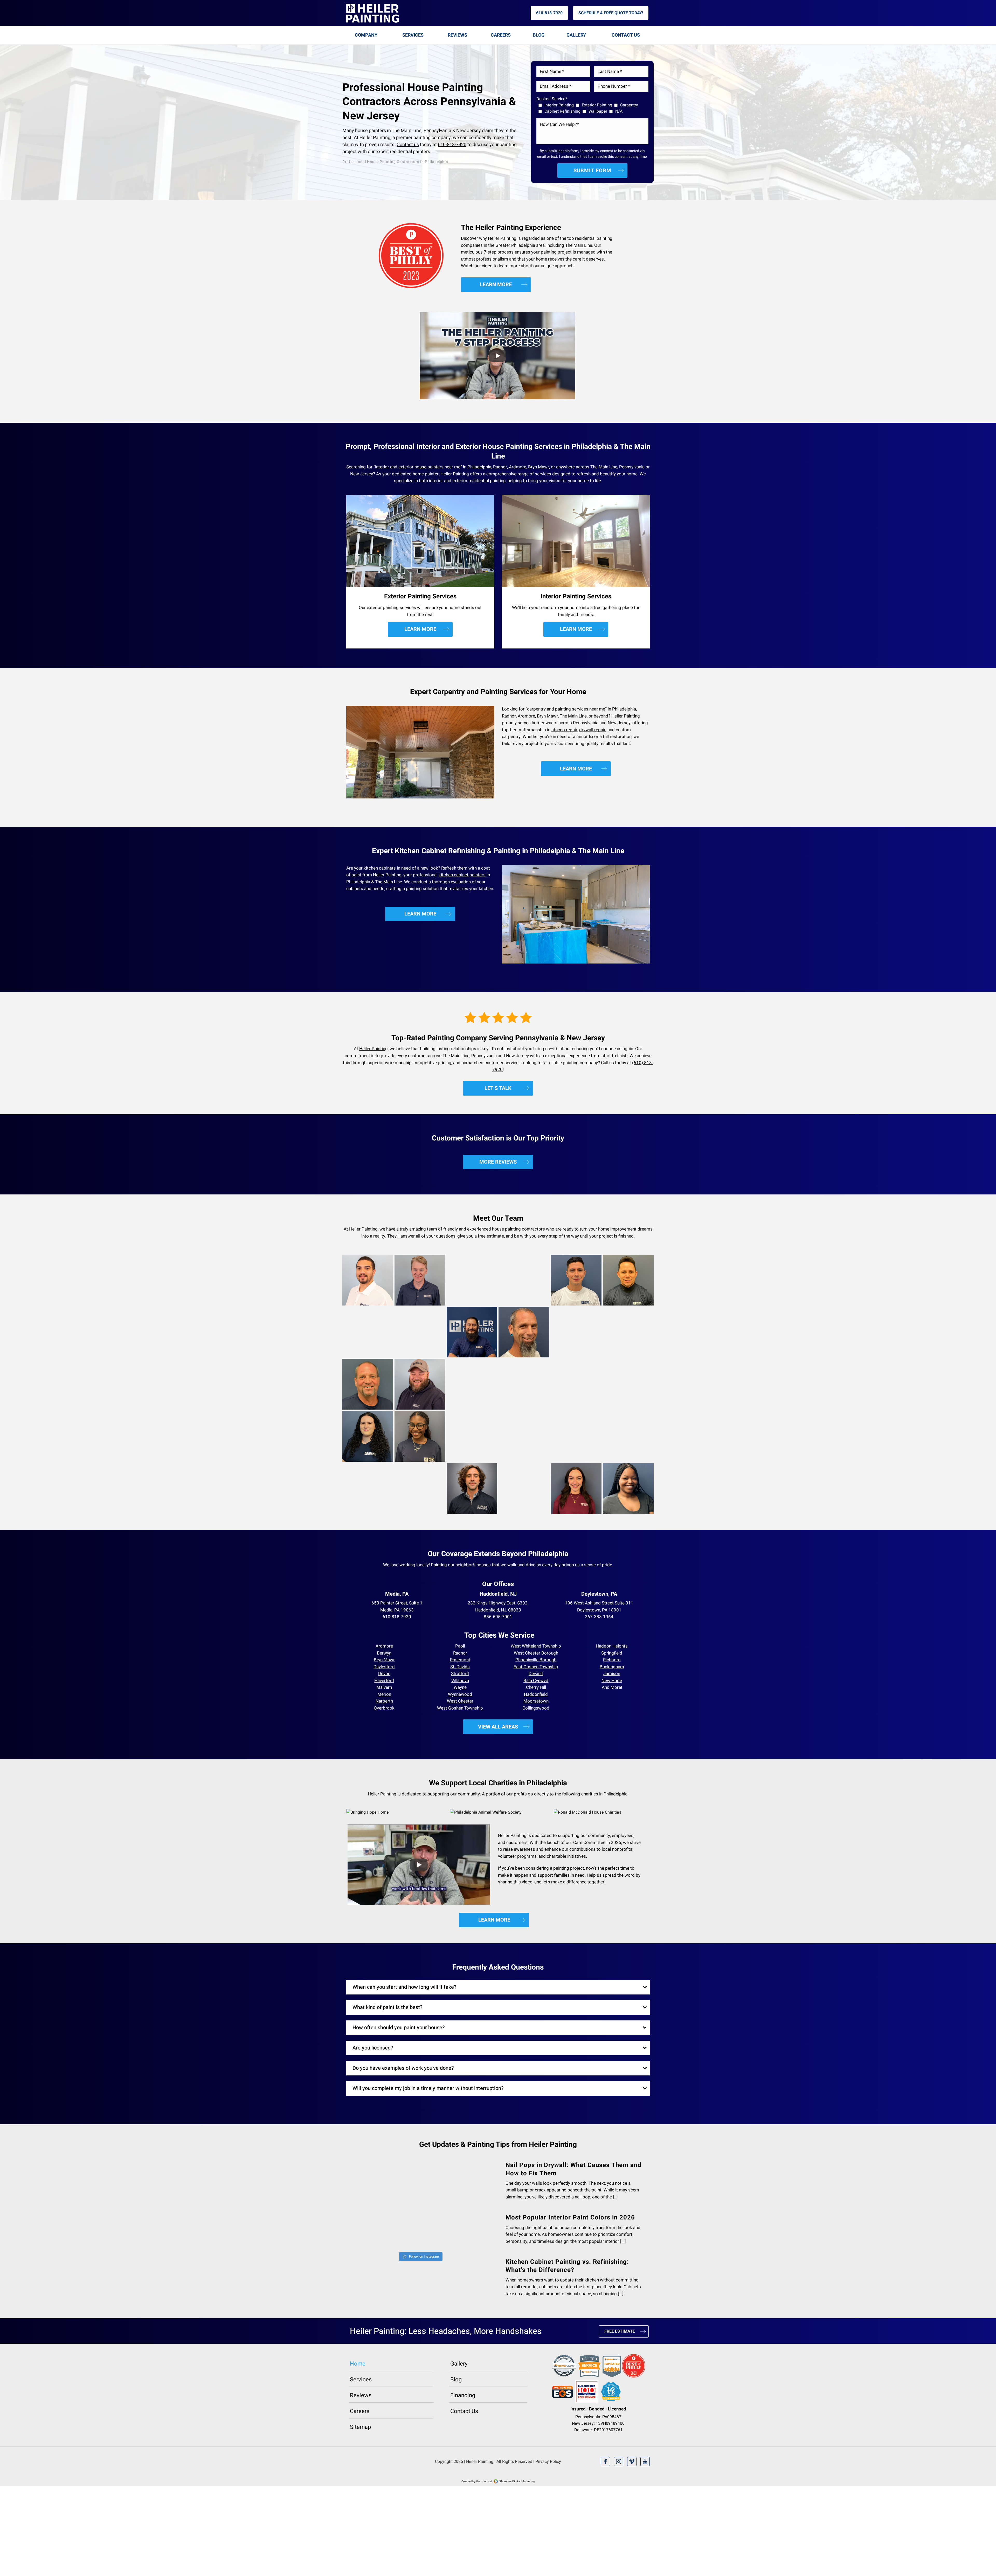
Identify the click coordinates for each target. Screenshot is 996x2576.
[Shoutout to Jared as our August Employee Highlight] (458, 2201)
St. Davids (460, 1667)
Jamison (612, 1674)
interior (382, 467)
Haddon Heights (612, 1646)
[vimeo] (632, 2489)
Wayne (460, 1687)
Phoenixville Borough (536, 1660)
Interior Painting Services (576, 596)
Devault (536, 1674)
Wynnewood (460, 1694)
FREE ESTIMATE (620, 2358)
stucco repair (564, 730)
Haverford (384, 1681)
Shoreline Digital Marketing (517, 2508)
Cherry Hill (536, 1687)
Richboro (612, 1660)
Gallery (576, 35)
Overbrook (384, 1708)
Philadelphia (479, 467)
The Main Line (579, 245)
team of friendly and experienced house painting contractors (486, 1229)
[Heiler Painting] (373, 13)
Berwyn (384, 1653)
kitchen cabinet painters (462, 875)
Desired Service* (552, 99)
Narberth (384, 1701)
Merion (384, 1694)
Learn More (420, 629)
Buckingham (612, 1667)
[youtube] (645, 2489)
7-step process (499, 252)
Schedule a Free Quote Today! (611, 13)
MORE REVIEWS (498, 1162)
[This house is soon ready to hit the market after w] (383, 2201)
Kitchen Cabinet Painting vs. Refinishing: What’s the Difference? (567, 2266)
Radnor (500, 467)
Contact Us (626, 35)
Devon (384, 1674)
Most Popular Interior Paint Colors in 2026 (570, 2218)
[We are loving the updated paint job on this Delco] (458, 2276)
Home (358, 2391)
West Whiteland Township (536, 1646)
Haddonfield (536, 1694)
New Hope (612, 1681)
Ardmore (518, 467)
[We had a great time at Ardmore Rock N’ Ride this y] (383, 2276)
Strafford (460, 1674)
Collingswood (536, 1708)
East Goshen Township (536, 1667)
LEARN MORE (496, 285)
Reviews (457, 35)
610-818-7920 (549, 13)
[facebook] (605, 2489)
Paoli (460, 1646)
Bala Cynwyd (536, 1681)
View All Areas (498, 1727)
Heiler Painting (374, 1049)
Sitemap (360, 2454)
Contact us (408, 145)
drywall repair (592, 730)
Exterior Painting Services (420, 596)
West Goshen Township (460, 1708)
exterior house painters (421, 467)
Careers (501, 35)
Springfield (612, 1653)
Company (366, 35)
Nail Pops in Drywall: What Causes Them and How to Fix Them (573, 2169)
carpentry (536, 709)
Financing (463, 2422)
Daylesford (384, 1667)
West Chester (460, 1701)
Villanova (460, 1681)
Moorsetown (536, 1701)
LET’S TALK (498, 1088)
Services (413, 35)
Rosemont (460, 1660)
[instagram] (619, 2489)
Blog (539, 35)
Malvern (384, 1687)
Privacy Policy (548, 2489)
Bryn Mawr (539, 467)
